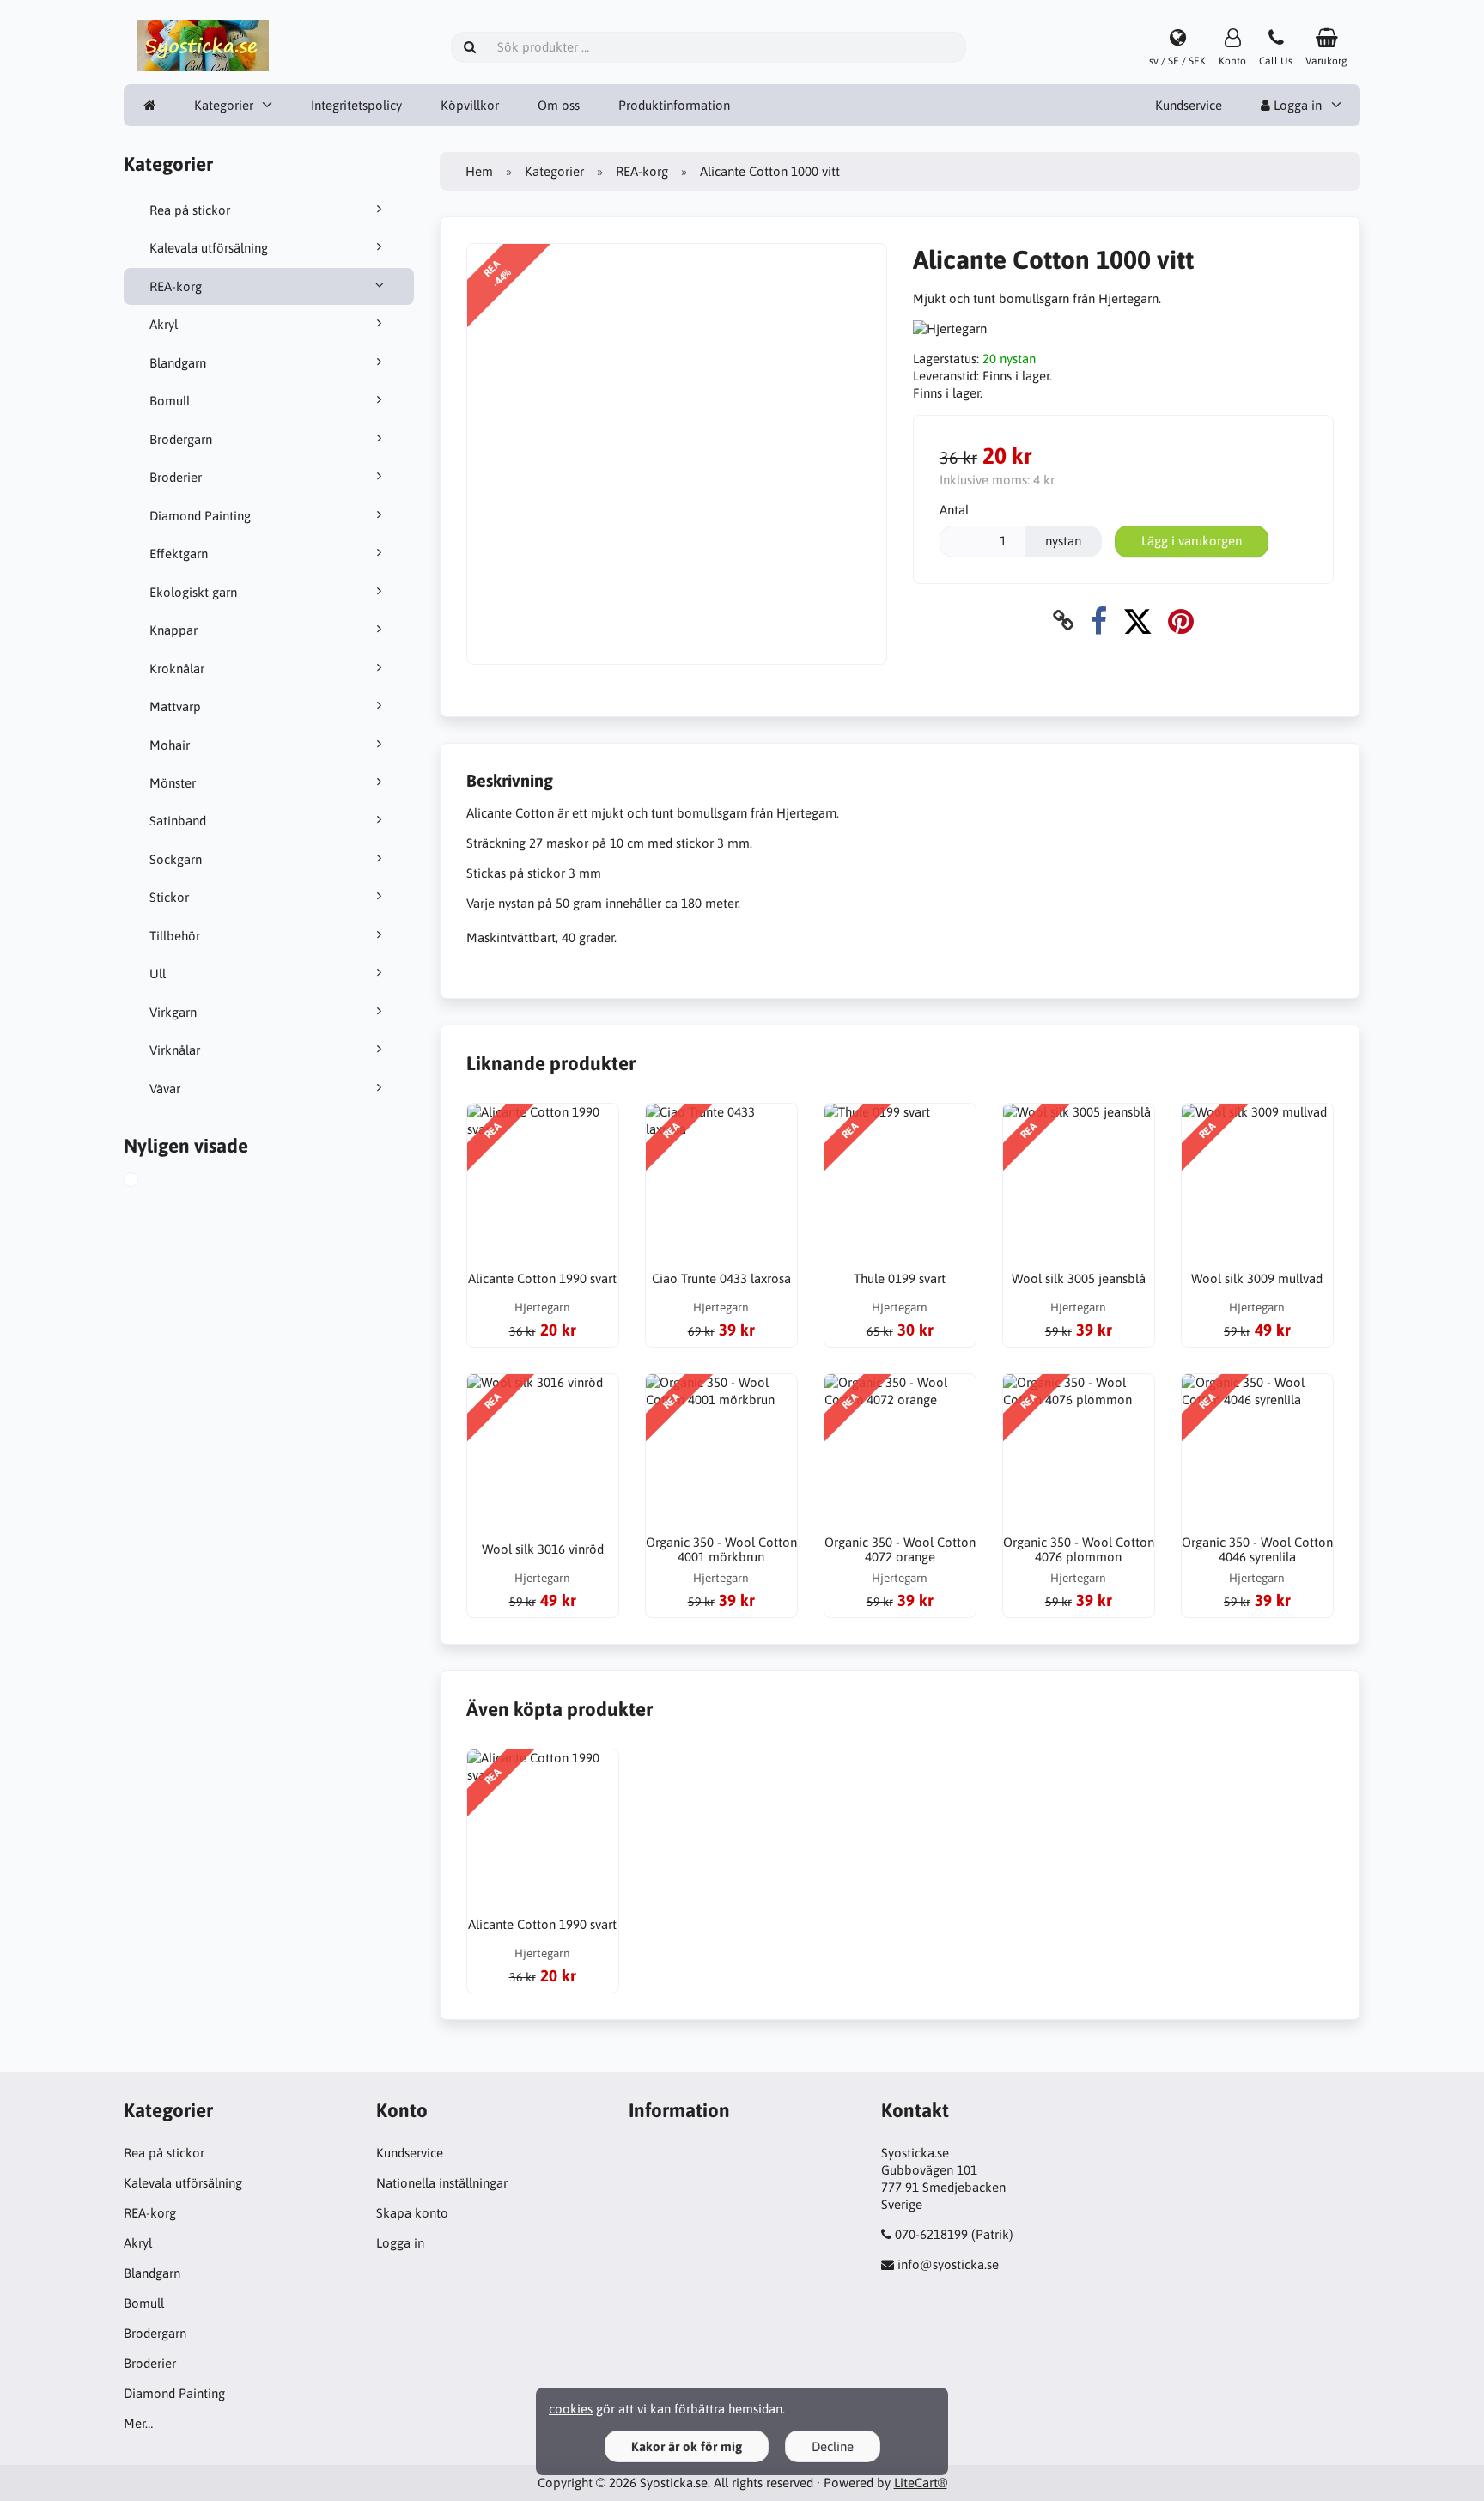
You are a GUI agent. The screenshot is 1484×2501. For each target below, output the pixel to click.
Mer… (138, 2423)
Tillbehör (175, 936)
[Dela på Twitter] (1137, 621)
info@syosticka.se (948, 2264)
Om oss (559, 105)
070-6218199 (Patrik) (954, 2234)
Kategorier (224, 105)
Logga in (1296, 105)
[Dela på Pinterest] (1181, 621)
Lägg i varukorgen (1192, 541)
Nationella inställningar (442, 2183)
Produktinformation (674, 105)
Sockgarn (176, 859)
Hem (479, 171)
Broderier (176, 477)
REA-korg (176, 286)
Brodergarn (181, 439)
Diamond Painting (200, 516)
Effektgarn (179, 554)
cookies (571, 2409)
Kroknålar (177, 669)
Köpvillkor (470, 105)
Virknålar (175, 1050)
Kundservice (1189, 105)
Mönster (173, 783)
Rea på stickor (190, 210)
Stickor (169, 897)
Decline (833, 2446)
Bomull (170, 401)
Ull (158, 974)
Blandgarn (178, 363)
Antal (954, 510)
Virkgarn (173, 1012)
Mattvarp (175, 706)
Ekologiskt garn (193, 592)
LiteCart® (921, 2483)
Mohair (170, 745)
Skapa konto (412, 2213)
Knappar (173, 630)
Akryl (164, 324)
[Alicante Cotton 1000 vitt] (150, 1182)
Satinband (178, 821)
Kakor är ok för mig (687, 2446)
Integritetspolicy (356, 105)
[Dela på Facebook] (1098, 621)
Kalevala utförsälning (209, 248)
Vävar (165, 1089)
